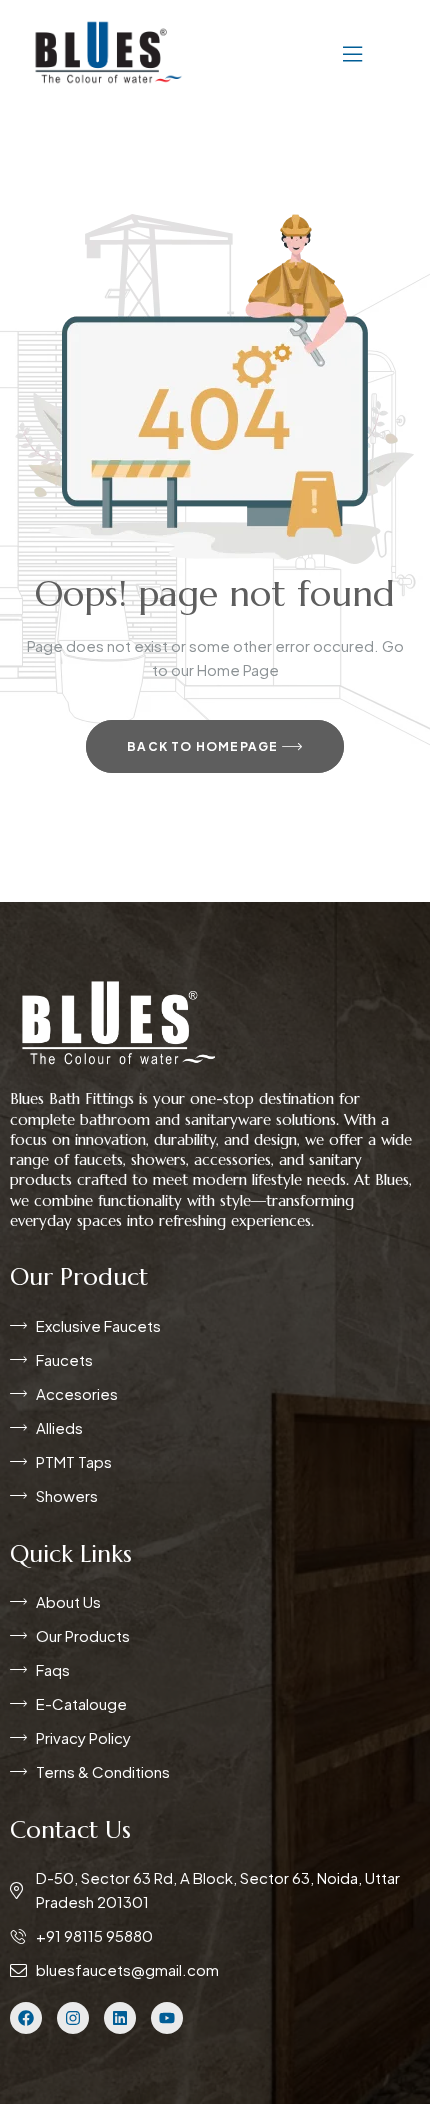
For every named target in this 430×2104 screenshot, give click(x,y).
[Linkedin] (120, 2018)
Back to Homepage (204, 746)
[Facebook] (26, 2018)
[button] (292, 52)
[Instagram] (73, 2018)
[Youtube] (167, 2018)
